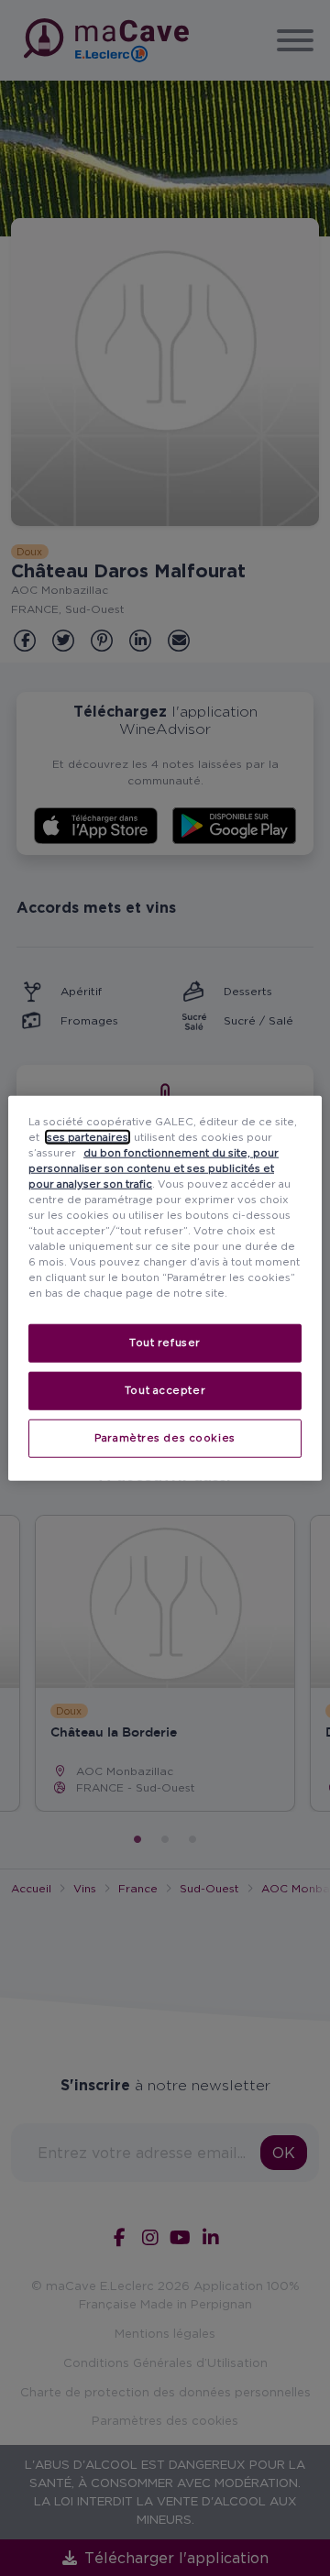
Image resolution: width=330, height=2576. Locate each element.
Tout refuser (165, 1343)
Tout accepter (165, 1390)
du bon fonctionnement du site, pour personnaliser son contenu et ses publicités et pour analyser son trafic (154, 1167)
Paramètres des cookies (165, 1438)
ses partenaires (88, 1136)
